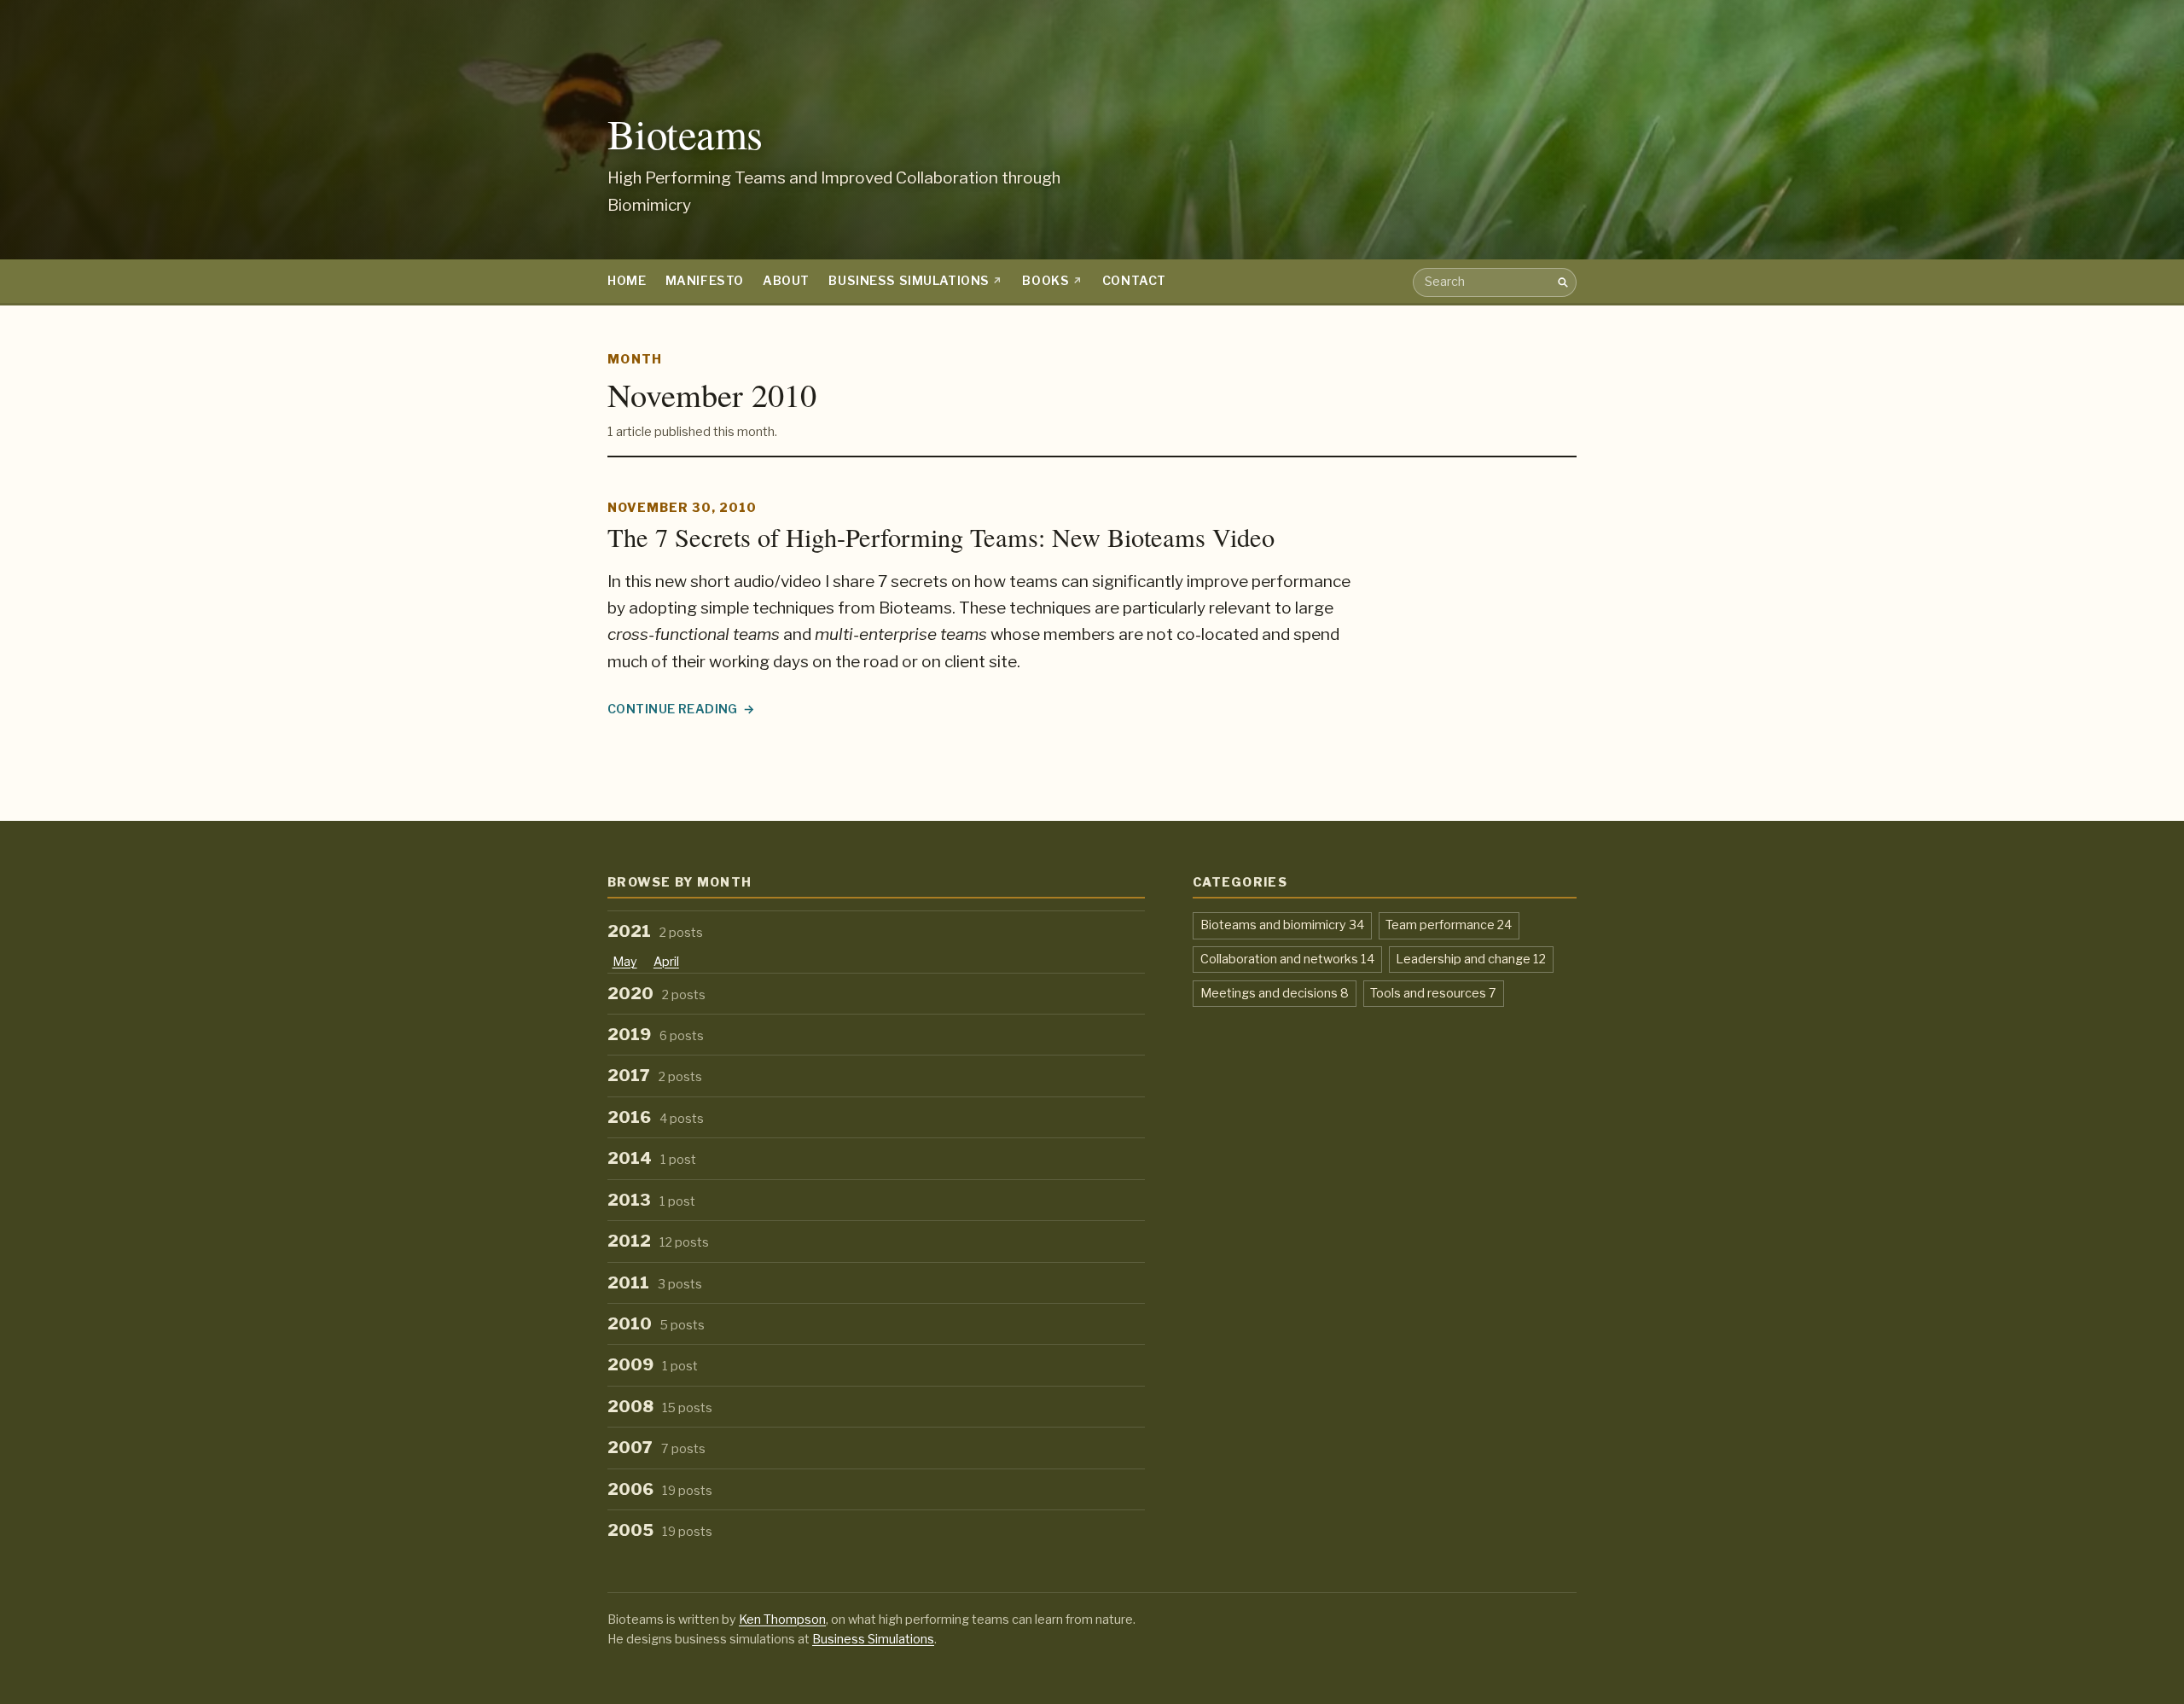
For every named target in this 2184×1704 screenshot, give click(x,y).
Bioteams (685, 134)
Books (1046, 281)
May (625, 962)
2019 (656, 1035)
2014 (652, 1158)
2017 (655, 1076)
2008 (660, 1407)
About (786, 281)
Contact (1134, 281)
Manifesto (705, 281)
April (666, 962)
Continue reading (681, 710)
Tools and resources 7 (1433, 993)
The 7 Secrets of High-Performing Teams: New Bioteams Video (941, 537)
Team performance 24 (1449, 925)
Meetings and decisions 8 (1275, 993)
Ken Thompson (782, 1620)
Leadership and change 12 (1471, 959)
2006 (660, 1489)
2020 (656, 994)
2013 (651, 1200)
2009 (653, 1365)
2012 (658, 1241)
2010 (656, 1324)
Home (627, 281)
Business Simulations (909, 281)
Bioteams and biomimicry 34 (1282, 925)
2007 (656, 1448)
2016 (656, 1117)
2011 (655, 1283)
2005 (660, 1530)
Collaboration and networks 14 (1287, 959)
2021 (655, 931)
